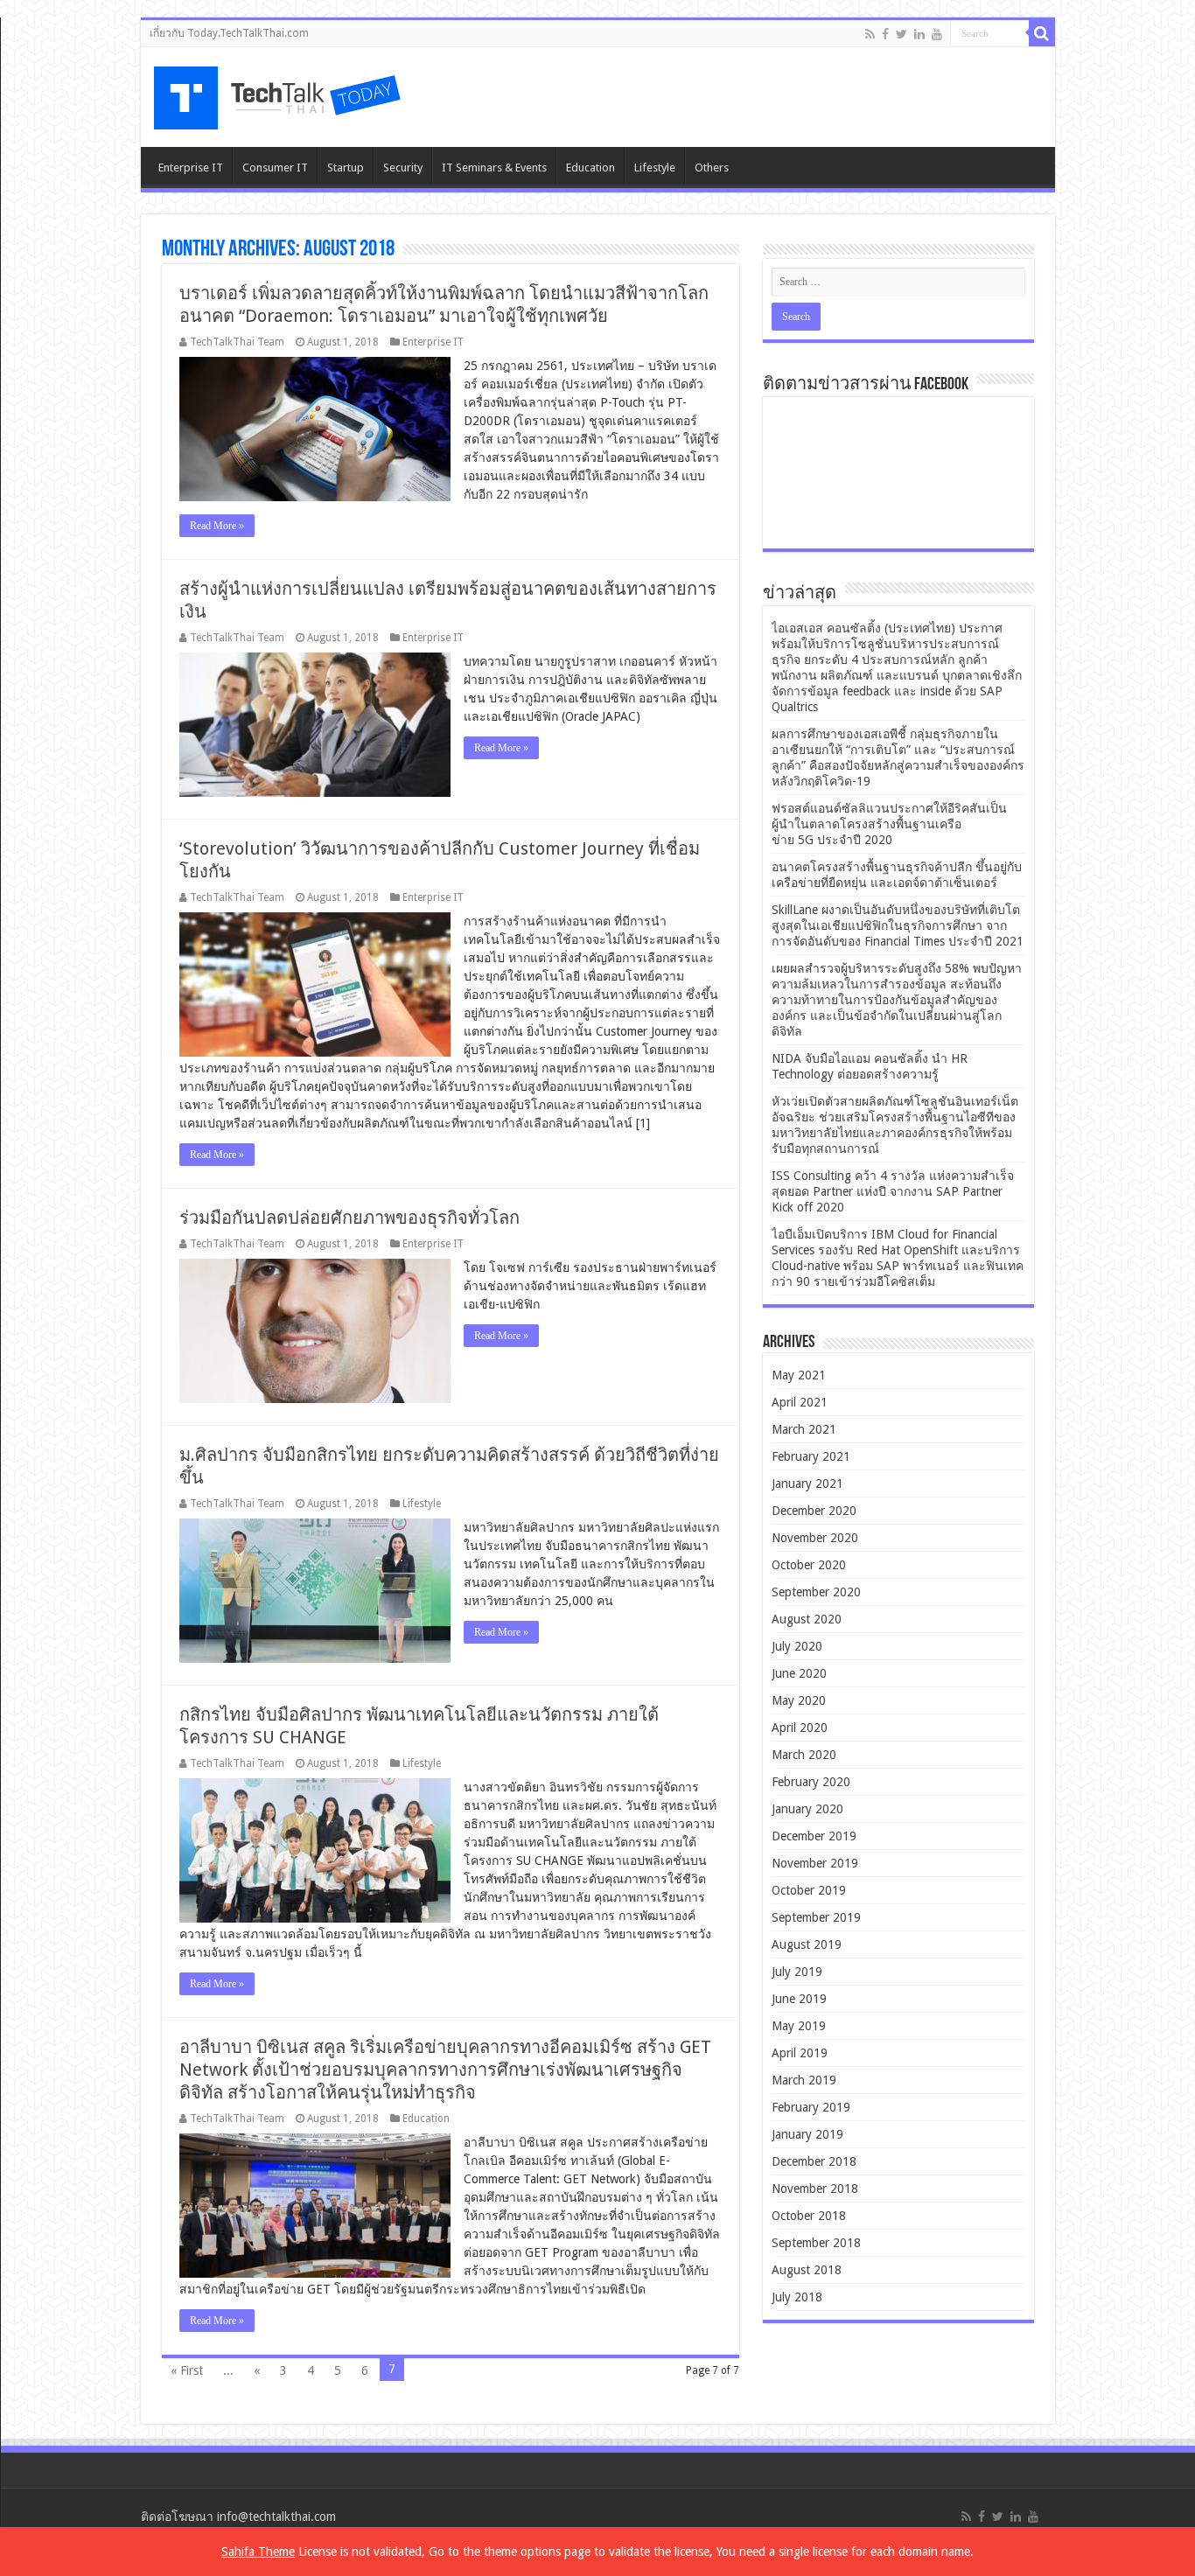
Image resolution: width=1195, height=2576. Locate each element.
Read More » (217, 526)
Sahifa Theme (258, 2552)
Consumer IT (275, 168)
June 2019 (799, 1999)
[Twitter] (901, 34)
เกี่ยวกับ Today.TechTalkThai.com (229, 33)
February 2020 (811, 1782)
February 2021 (811, 1456)
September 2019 (816, 1917)
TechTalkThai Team (237, 342)
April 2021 (800, 1402)
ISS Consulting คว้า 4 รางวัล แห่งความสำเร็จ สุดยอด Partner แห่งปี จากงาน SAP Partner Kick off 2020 (893, 1191)
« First (187, 2370)
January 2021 (807, 1483)
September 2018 (816, 2243)
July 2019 (797, 1972)
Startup (346, 168)
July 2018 (797, 2297)
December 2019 (814, 1836)
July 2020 (797, 1646)
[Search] (1042, 33)
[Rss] (870, 34)
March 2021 (804, 1429)
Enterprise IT (191, 168)
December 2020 (814, 1511)
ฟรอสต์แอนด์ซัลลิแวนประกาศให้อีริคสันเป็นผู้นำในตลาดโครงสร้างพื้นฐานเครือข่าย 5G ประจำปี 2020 (889, 824)
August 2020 (807, 1619)
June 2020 (799, 1673)
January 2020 (807, 1809)
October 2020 (809, 1565)
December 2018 (814, 2161)
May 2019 (799, 2026)
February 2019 (811, 2107)
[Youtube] (937, 34)
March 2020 (804, 1755)
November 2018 (815, 2189)
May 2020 (799, 1700)
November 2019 (815, 1863)
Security (403, 168)
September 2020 (816, 1592)
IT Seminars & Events (494, 168)
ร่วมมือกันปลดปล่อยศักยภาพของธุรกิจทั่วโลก (349, 1218)
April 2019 (800, 2053)
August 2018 (807, 2270)
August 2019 (807, 1944)
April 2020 (800, 1728)
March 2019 (804, 2080)
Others (712, 168)
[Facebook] (885, 34)
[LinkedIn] (919, 34)
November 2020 (815, 1538)
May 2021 (799, 1375)
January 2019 (807, 2134)
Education (591, 168)
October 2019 (809, 1890)
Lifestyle (655, 168)
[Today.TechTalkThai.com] (279, 92)
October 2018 (809, 2216)
